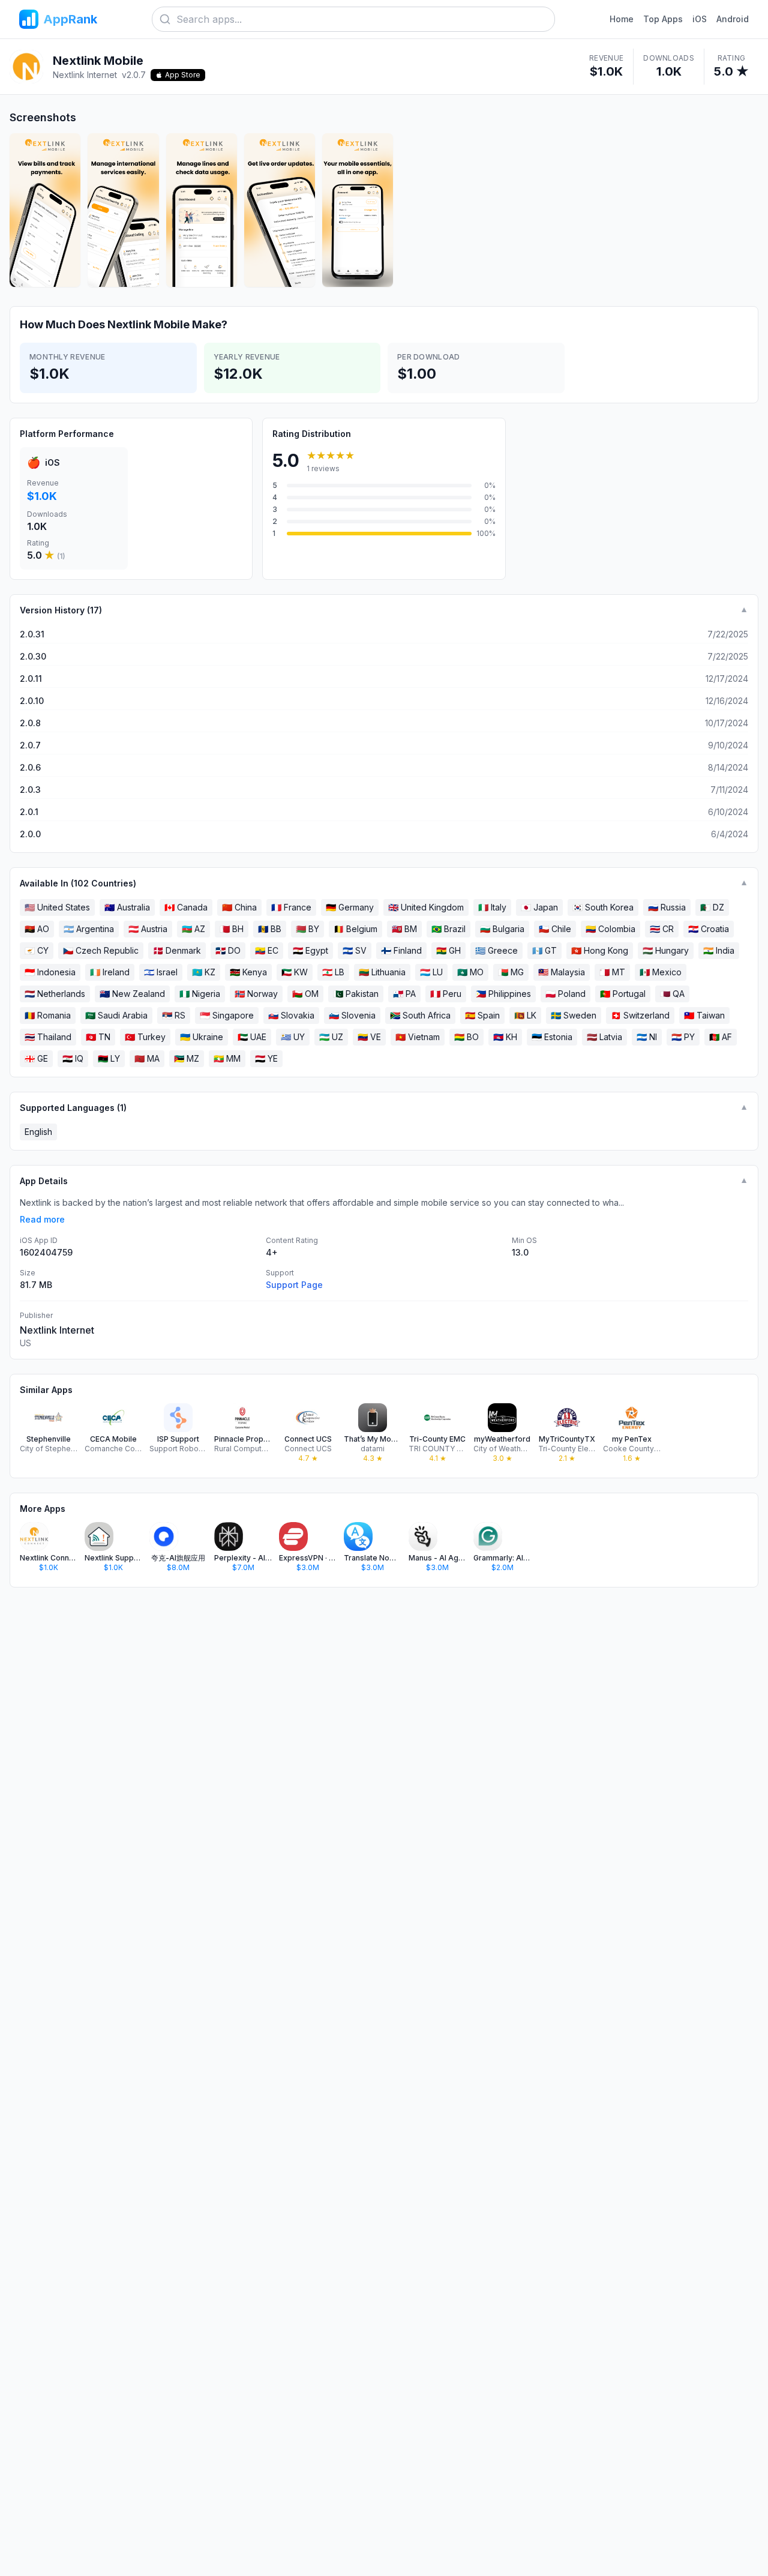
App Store (183, 75)
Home (622, 19)
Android (733, 19)
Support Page (294, 1285)
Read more (42, 1219)
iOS (700, 19)
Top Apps (663, 19)
